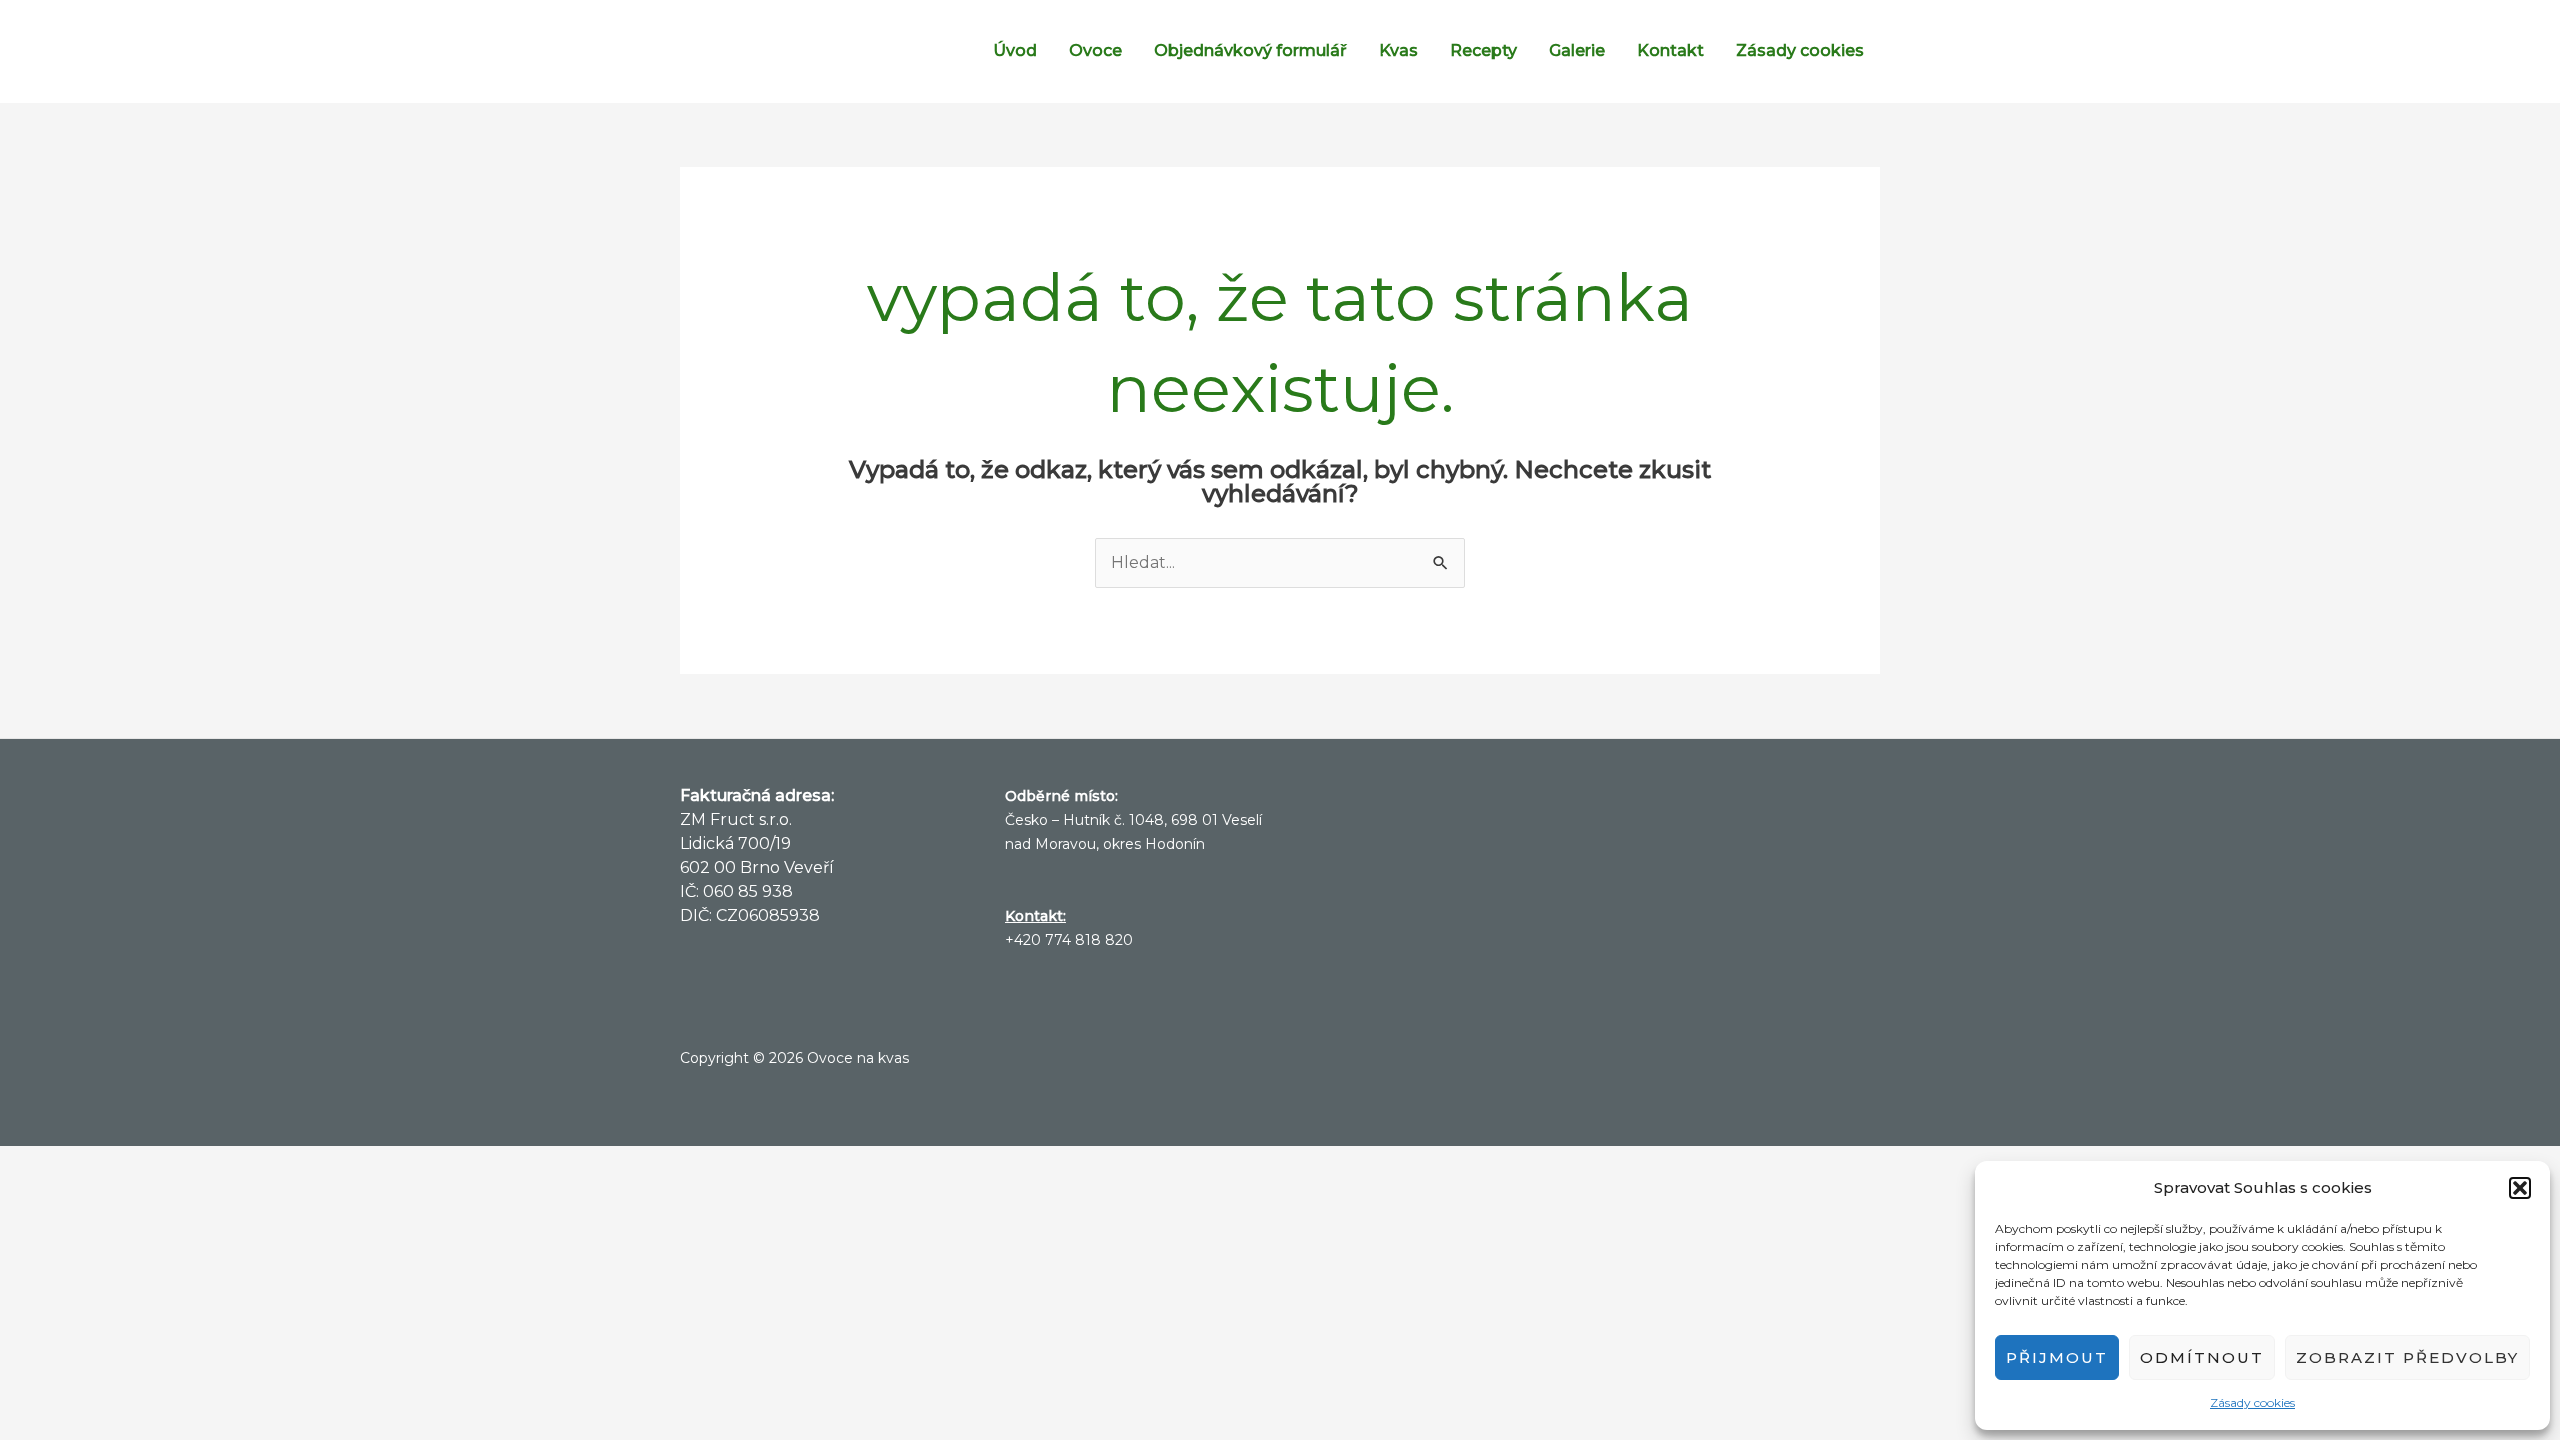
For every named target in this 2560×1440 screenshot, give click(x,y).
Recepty (1483, 50)
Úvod (1015, 50)
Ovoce (1095, 50)
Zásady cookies (2252, 1402)
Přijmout (2057, 1357)
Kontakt (1670, 50)
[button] (2520, 1188)
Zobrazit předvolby (2407, 1357)
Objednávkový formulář (1250, 50)
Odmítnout (2202, 1357)
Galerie (1577, 50)
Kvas (1398, 50)
